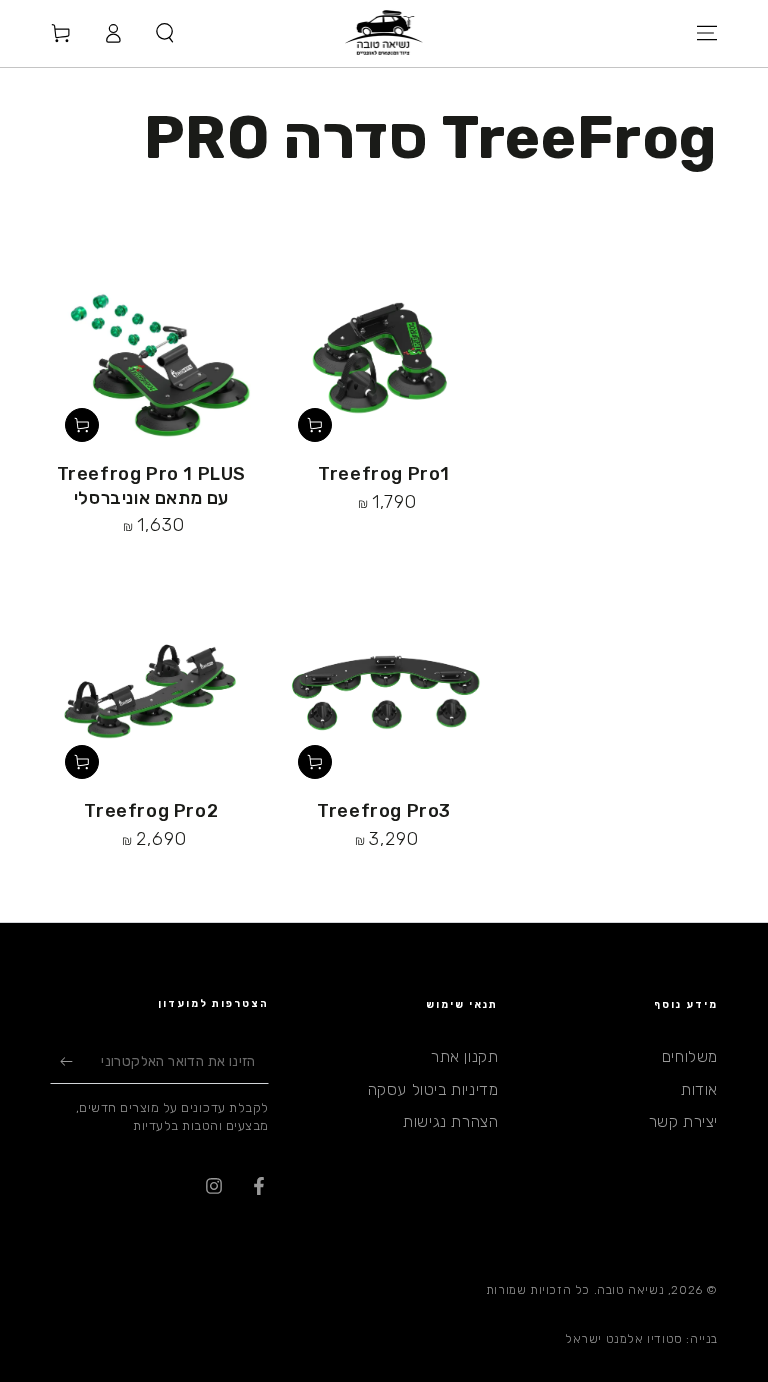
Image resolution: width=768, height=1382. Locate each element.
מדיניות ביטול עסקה (433, 1089)
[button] (165, 33)
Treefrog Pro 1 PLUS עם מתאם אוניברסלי (151, 485)
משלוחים (690, 1056)
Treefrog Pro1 (384, 474)
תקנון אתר (464, 1056)
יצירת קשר (683, 1121)
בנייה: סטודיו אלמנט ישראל (641, 1339)
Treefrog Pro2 (151, 811)
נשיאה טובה (630, 1290)
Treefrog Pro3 (384, 811)
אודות (699, 1089)
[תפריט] (707, 33)
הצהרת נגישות (450, 1121)
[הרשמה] (61, 1061)
